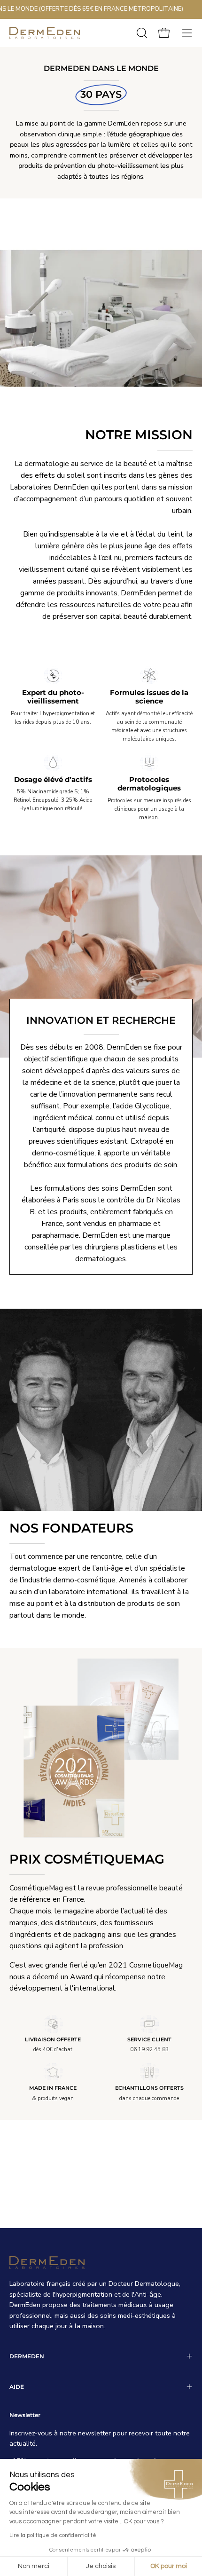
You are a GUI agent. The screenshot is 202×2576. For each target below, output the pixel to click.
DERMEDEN (27, 2356)
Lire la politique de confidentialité (53, 2535)
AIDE (17, 2387)
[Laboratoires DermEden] (45, 33)
